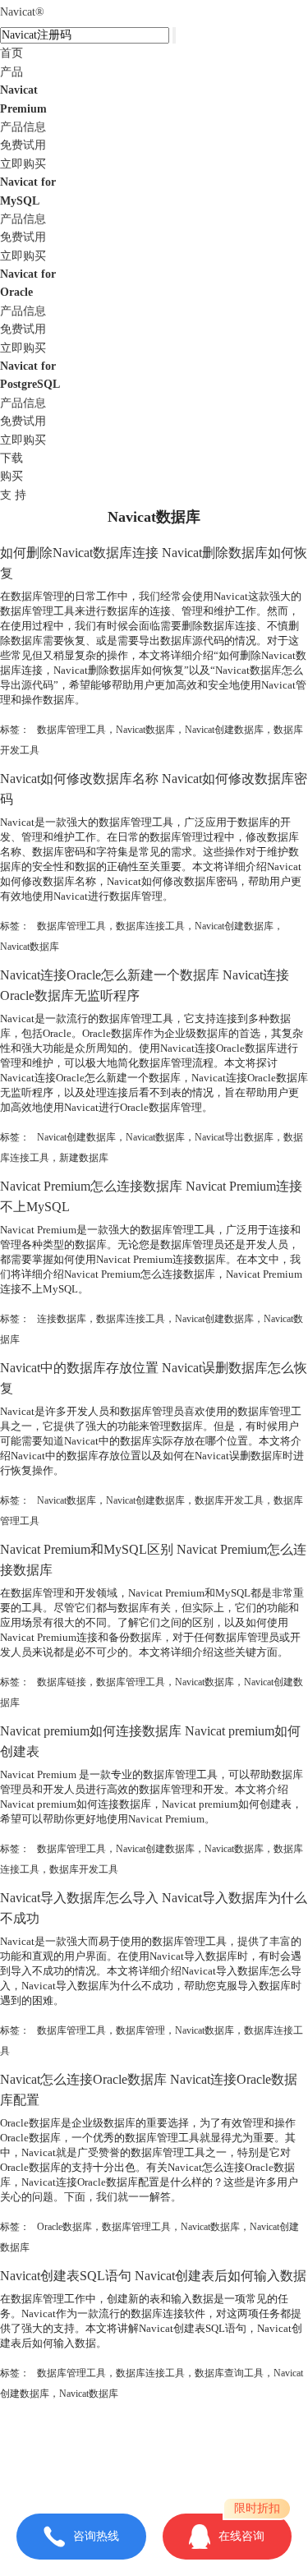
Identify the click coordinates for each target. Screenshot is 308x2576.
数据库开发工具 (229, 1500)
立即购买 (23, 164)
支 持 (13, 495)
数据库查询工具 (229, 2373)
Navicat (22, 12)
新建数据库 (84, 1158)
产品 (11, 72)
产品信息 (23, 127)
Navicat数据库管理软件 (191, 2440)
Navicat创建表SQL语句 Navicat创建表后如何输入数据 (153, 2276)
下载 (11, 458)
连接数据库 (62, 1319)
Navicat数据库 (145, 730)
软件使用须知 (154, 2473)
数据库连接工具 (150, 926)
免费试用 (23, 145)
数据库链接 (62, 1682)
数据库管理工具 (71, 730)
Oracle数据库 (64, 2227)
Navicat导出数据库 (234, 1137)
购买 (11, 476)
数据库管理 (140, 2030)
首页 (11, 53)
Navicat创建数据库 (224, 730)
